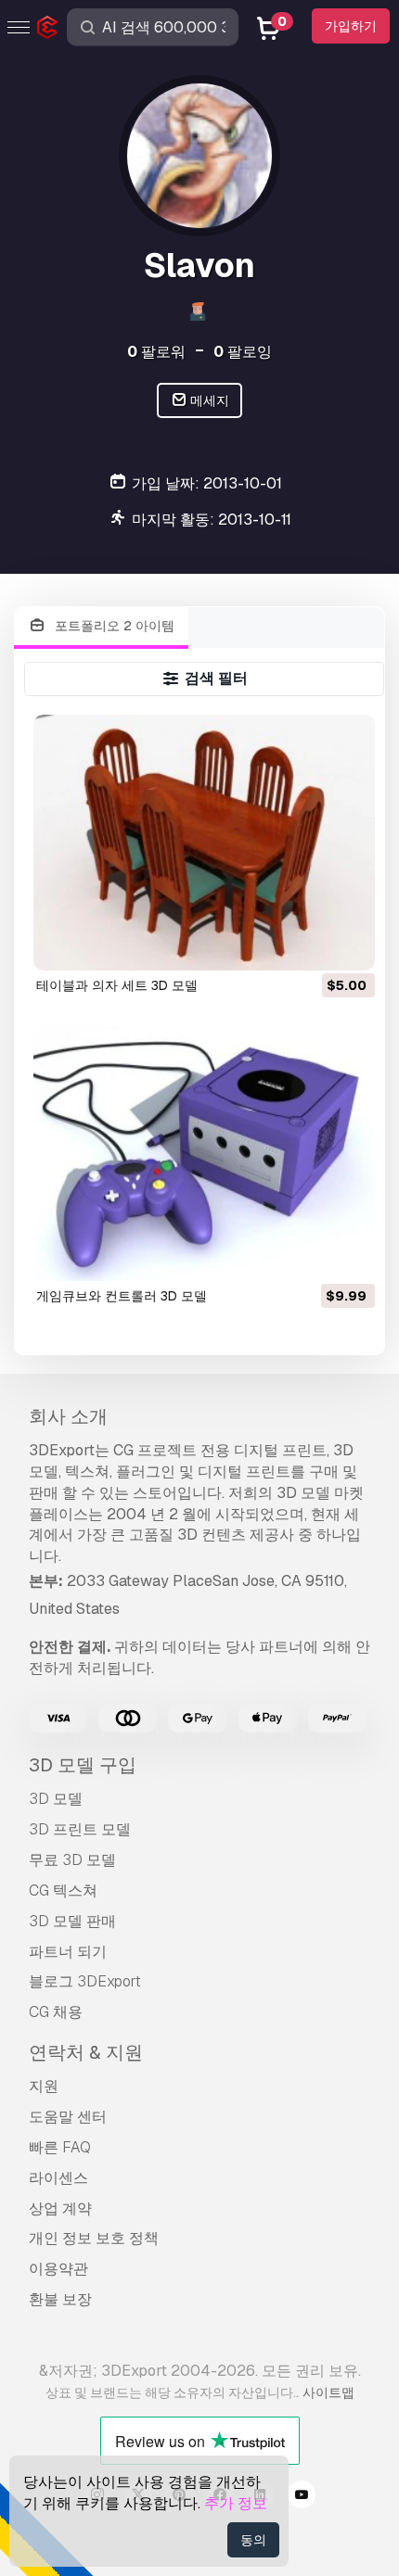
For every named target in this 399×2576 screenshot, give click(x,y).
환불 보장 (60, 2299)
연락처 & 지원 (86, 2052)
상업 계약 (60, 2208)
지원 (44, 2086)
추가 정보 (236, 2503)
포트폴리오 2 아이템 (113, 626)
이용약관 (58, 2269)
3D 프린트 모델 (80, 1829)
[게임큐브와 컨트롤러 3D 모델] (204, 1153)
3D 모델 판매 (72, 1921)
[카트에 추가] (310, 945)
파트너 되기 (68, 1952)
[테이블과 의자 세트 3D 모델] (204, 843)
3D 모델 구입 (83, 1765)
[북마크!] (348, 945)
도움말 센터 (68, 2117)
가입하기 (351, 26)
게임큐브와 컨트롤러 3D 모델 (122, 1296)
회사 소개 (68, 1416)
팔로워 (156, 352)
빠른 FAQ (60, 2147)
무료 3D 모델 (72, 1860)
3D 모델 (56, 1799)
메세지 (208, 400)
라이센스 (58, 2178)
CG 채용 (56, 2012)
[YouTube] (302, 2497)
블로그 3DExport (85, 1981)
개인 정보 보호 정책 (94, 2238)
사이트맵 (328, 2392)
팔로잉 (243, 352)
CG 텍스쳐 (63, 1891)
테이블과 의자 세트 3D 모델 (117, 985)
